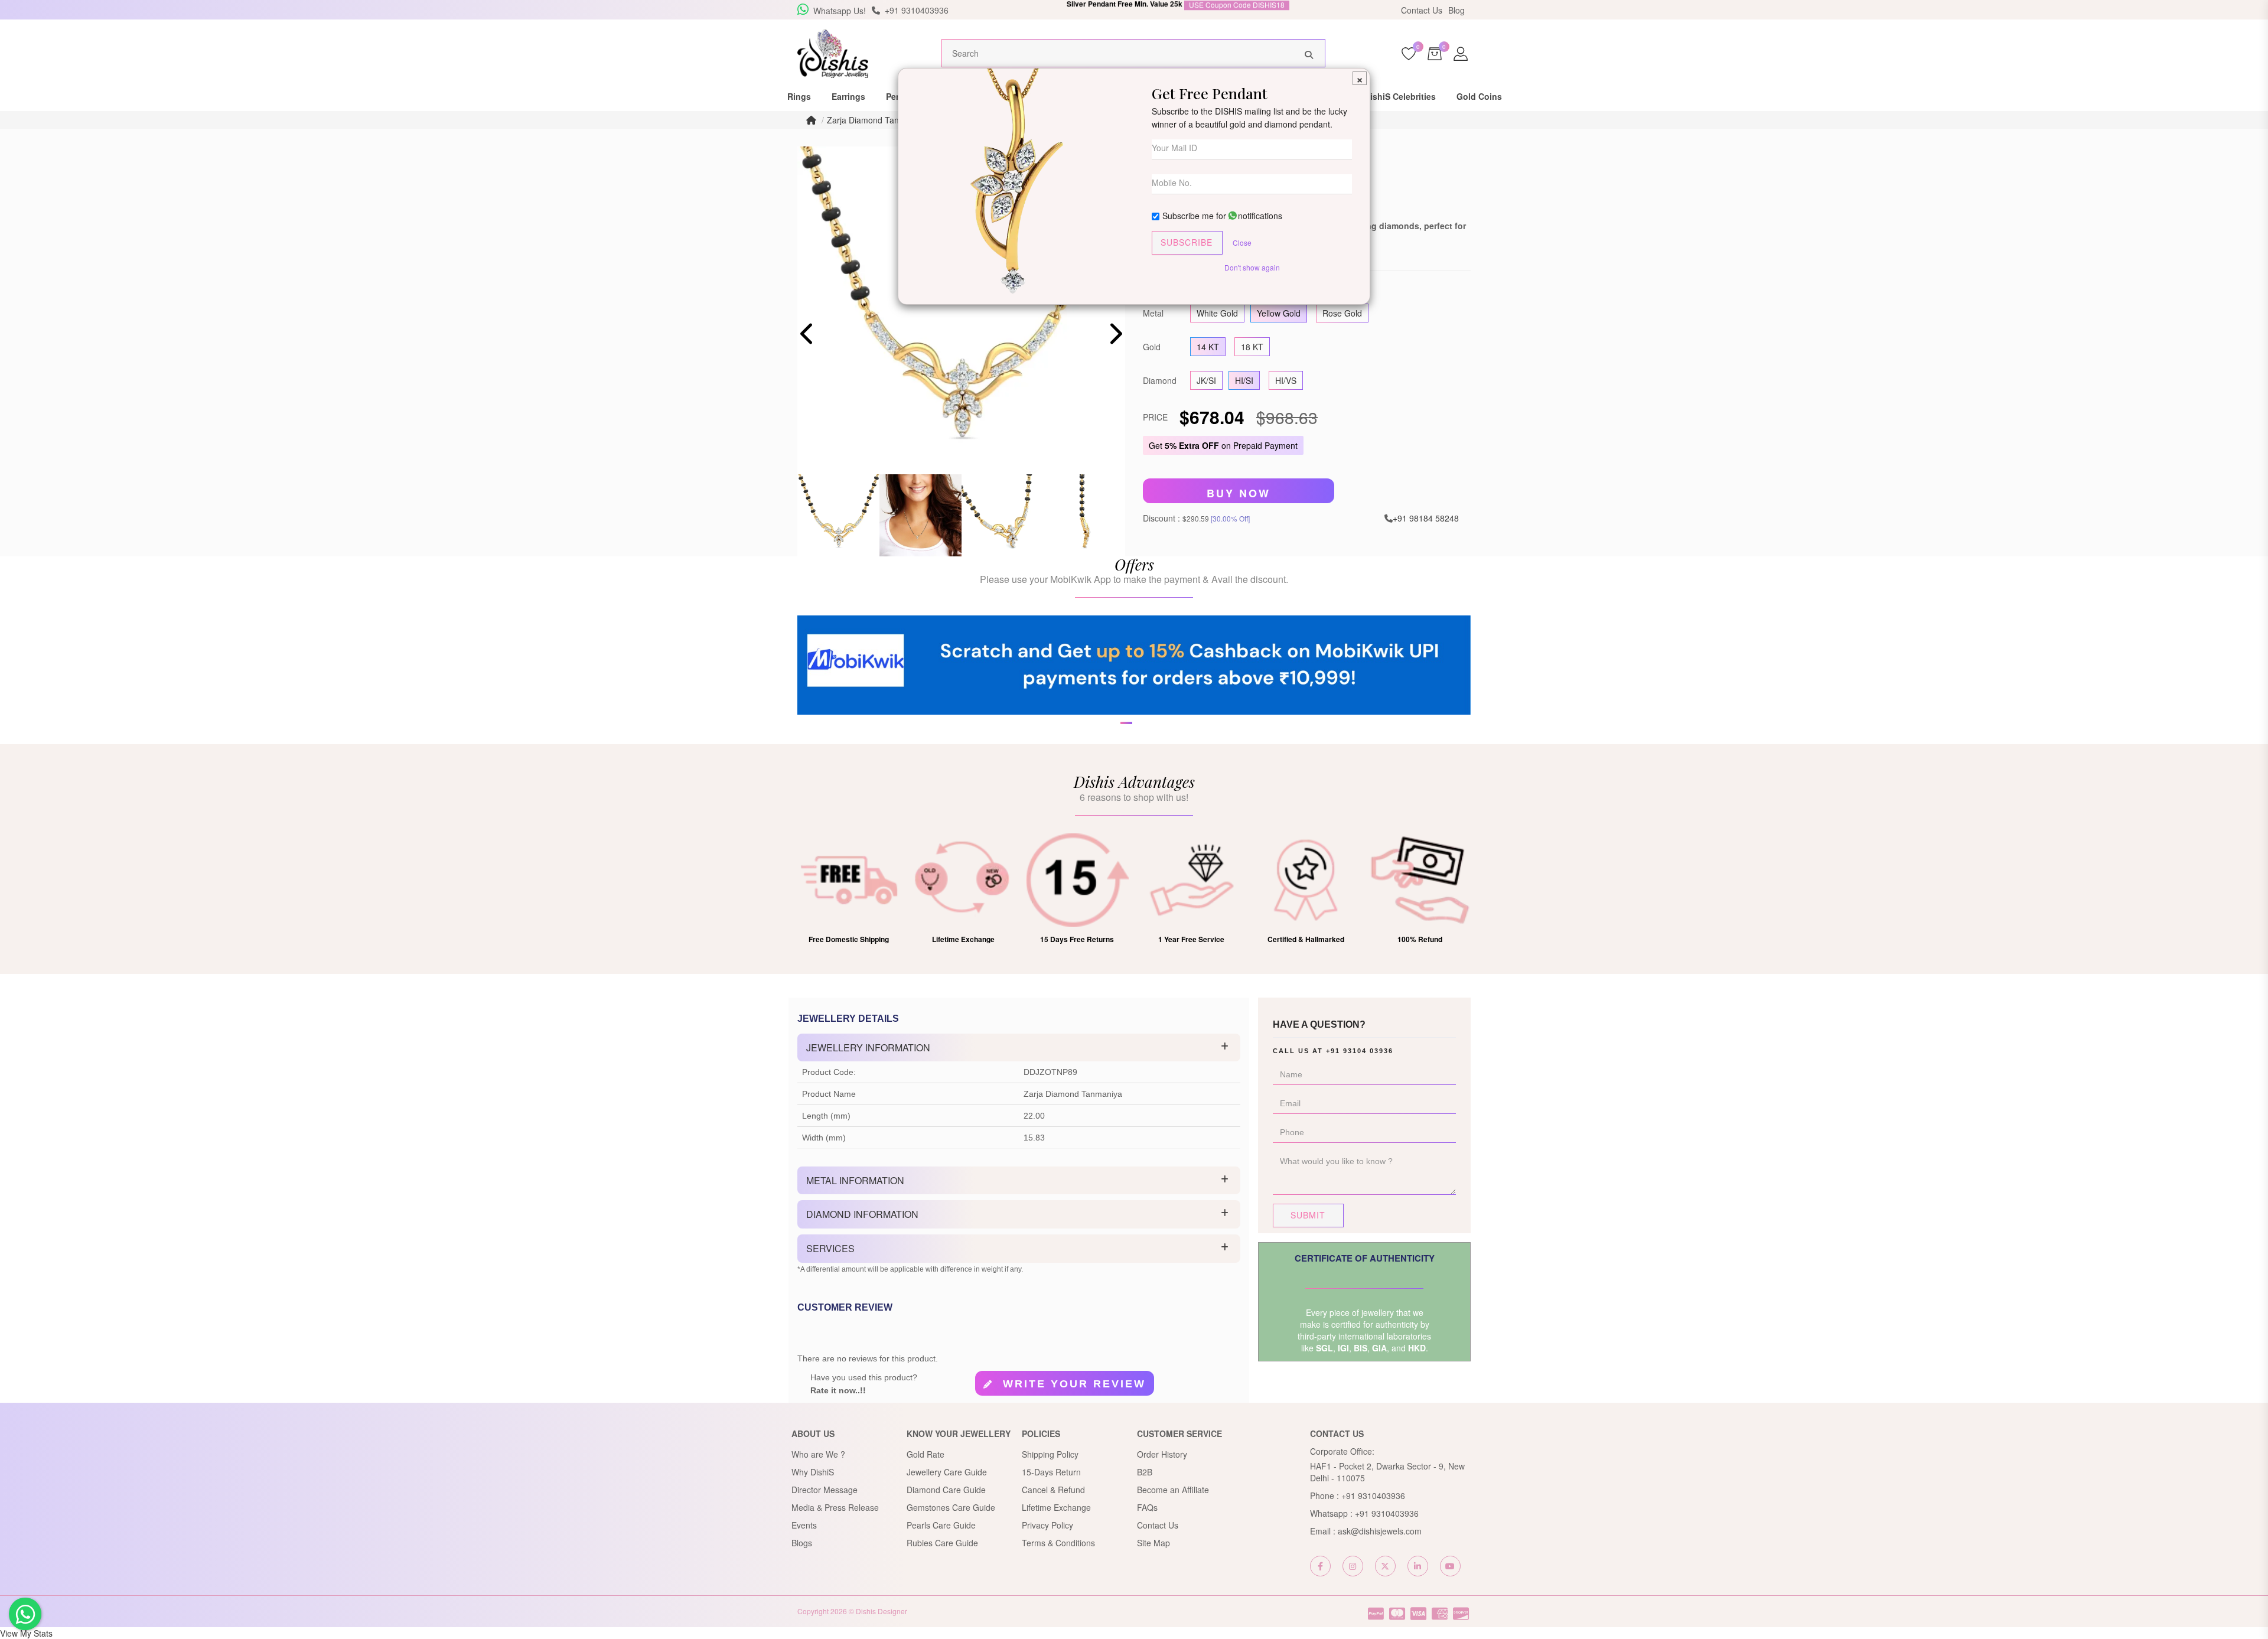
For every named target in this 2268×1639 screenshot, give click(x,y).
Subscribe (1187, 242)
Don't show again (1252, 267)
